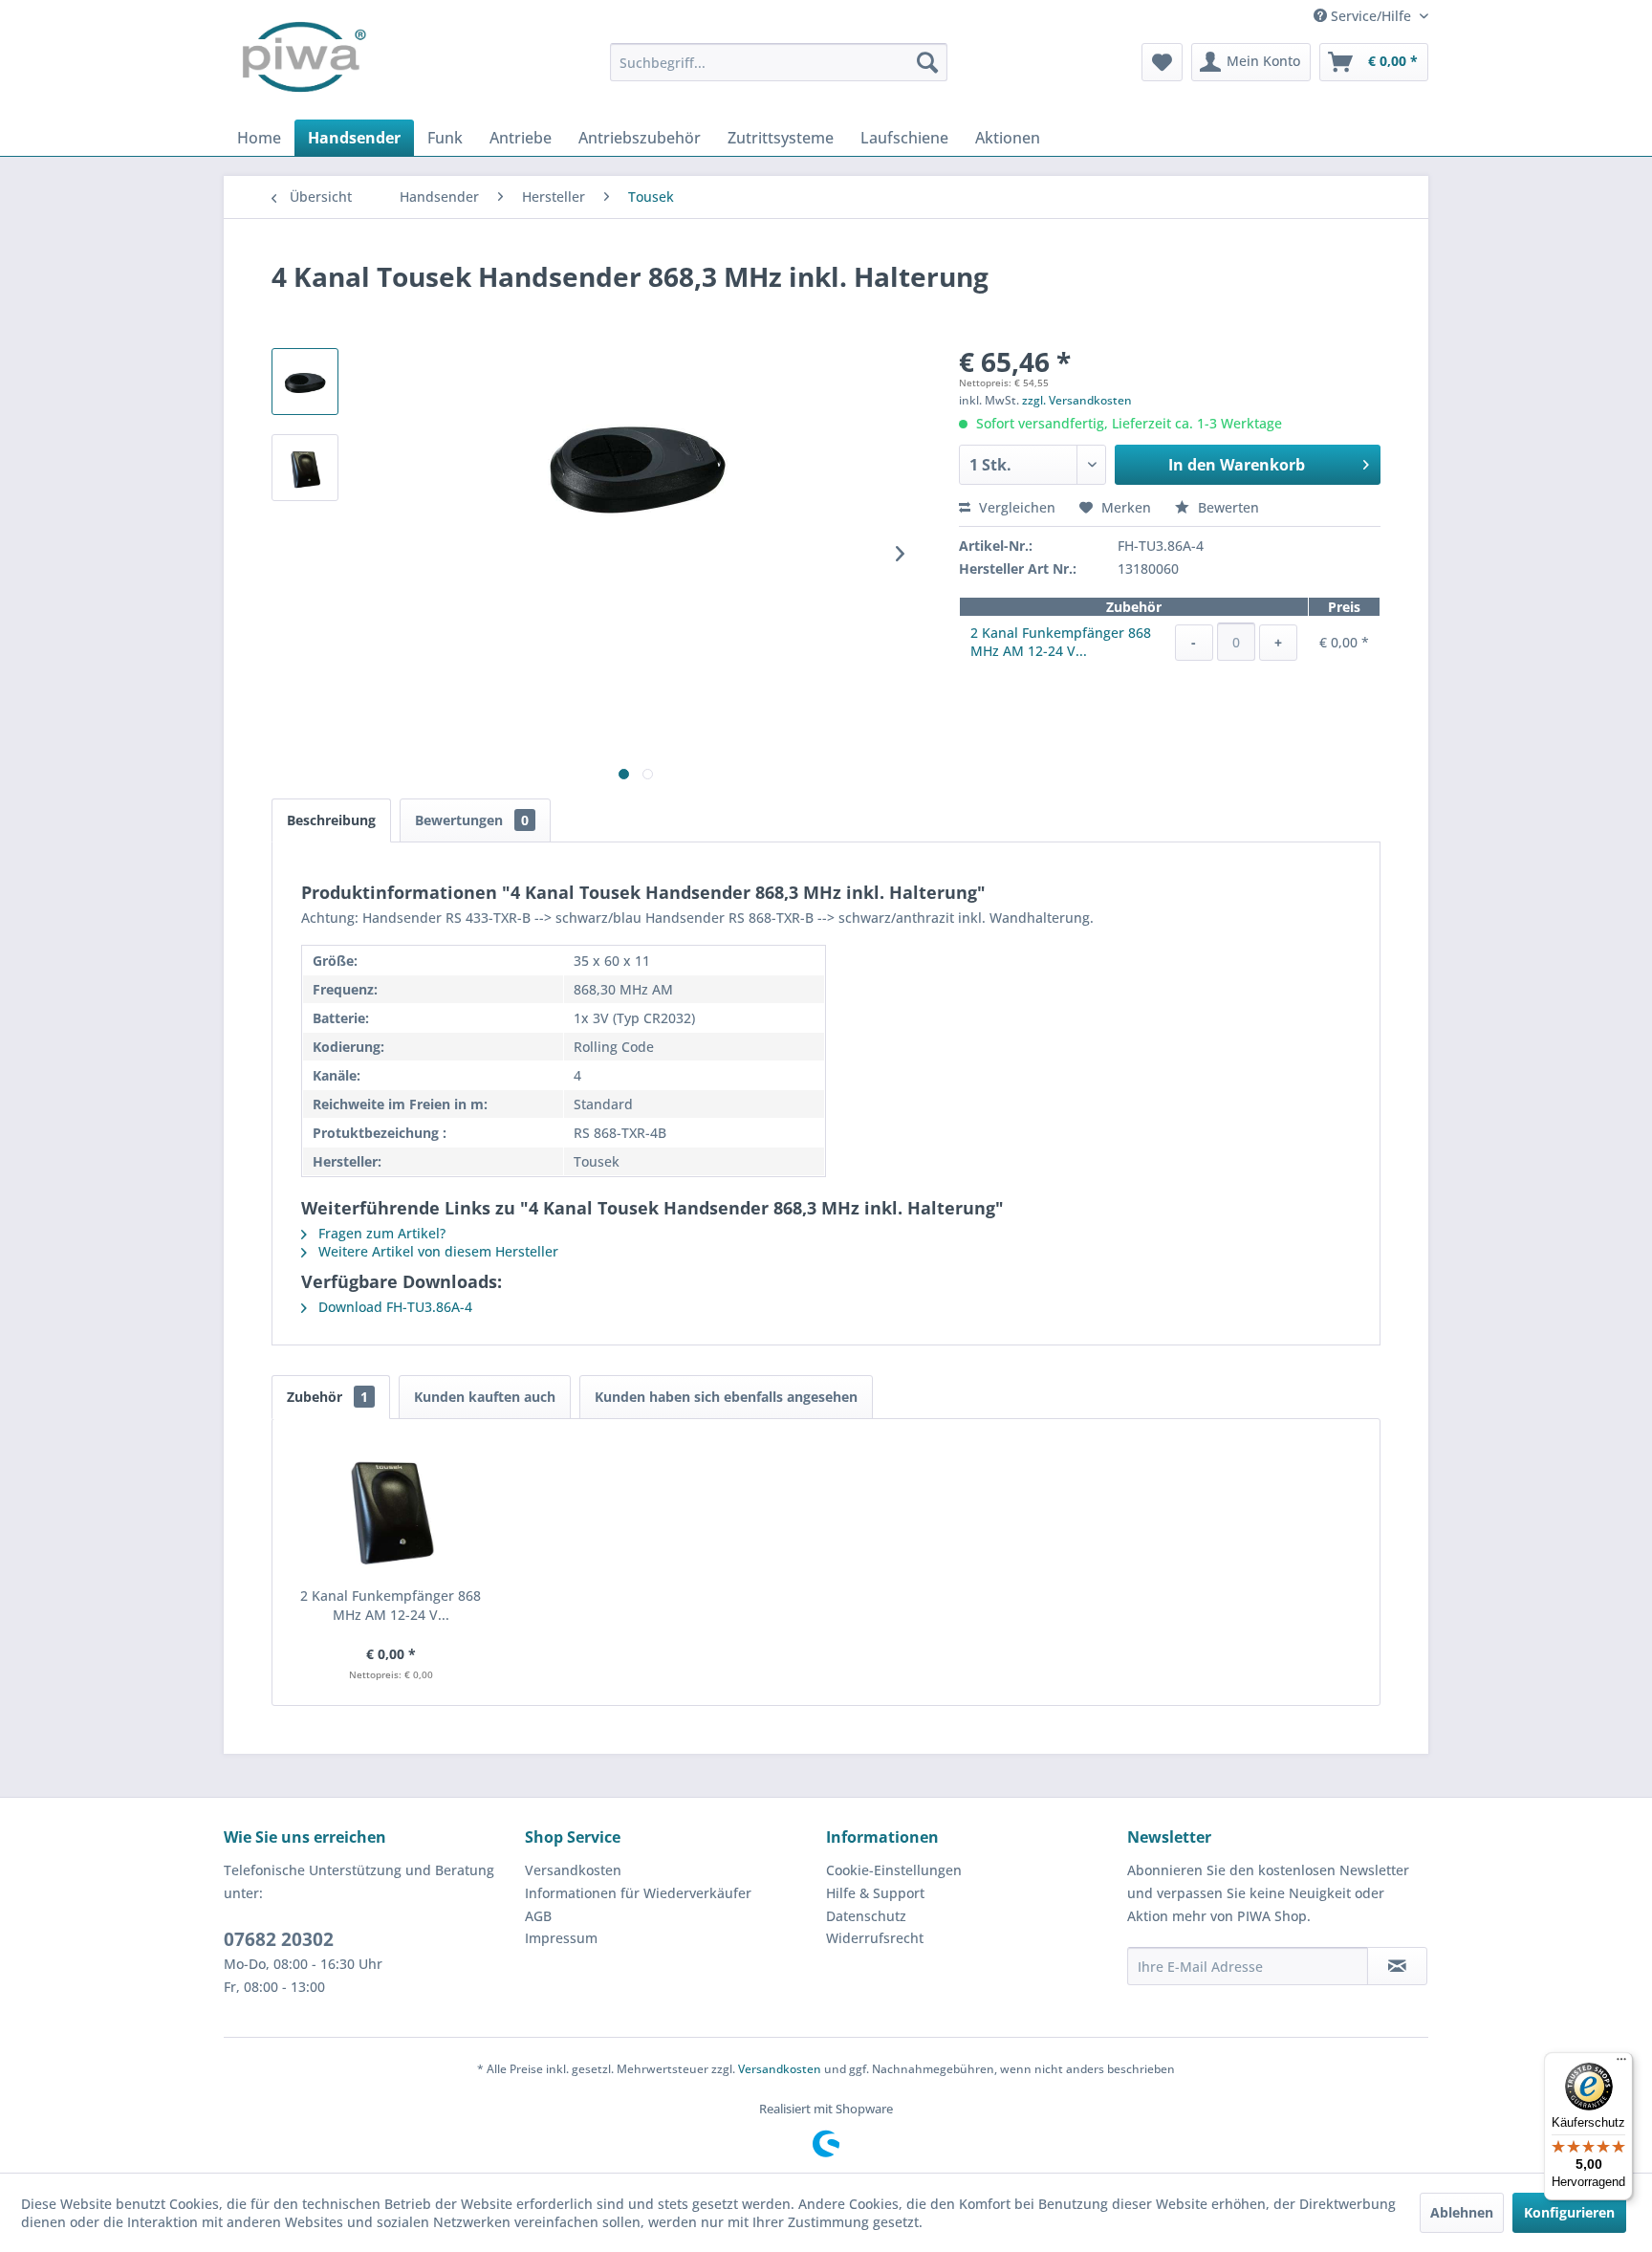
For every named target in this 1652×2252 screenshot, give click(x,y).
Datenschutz (866, 1916)
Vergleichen (1015, 507)
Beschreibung (331, 820)
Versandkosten (573, 1870)
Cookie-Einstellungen (894, 1870)
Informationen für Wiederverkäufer (638, 1893)
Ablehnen (1462, 2212)
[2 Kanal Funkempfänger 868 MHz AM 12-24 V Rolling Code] (391, 1510)
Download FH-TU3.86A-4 (393, 1307)
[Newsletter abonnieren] (1397, 1966)
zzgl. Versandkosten (1077, 400)
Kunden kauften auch (485, 1397)
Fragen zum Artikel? (380, 1233)
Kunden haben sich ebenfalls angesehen (726, 1397)
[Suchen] (927, 62)
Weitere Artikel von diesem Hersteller (436, 1251)
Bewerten (1227, 507)
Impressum (561, 1938)
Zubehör (327, 1397)
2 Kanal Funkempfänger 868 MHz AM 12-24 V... (1061, 642)
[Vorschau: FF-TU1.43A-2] (305, 468)
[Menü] (1621, 2064)
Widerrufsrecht (875, 1938)
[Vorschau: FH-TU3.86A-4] (305, 382)
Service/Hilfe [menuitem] (1371, 16)
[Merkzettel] (1162, 62)
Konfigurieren (1569, 2212)
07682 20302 (279, 1939)
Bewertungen (472, 820)
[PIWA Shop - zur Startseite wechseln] (300, 62)
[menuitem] (779, 62)
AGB (538, 1916)
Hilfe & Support (875, 1893)
